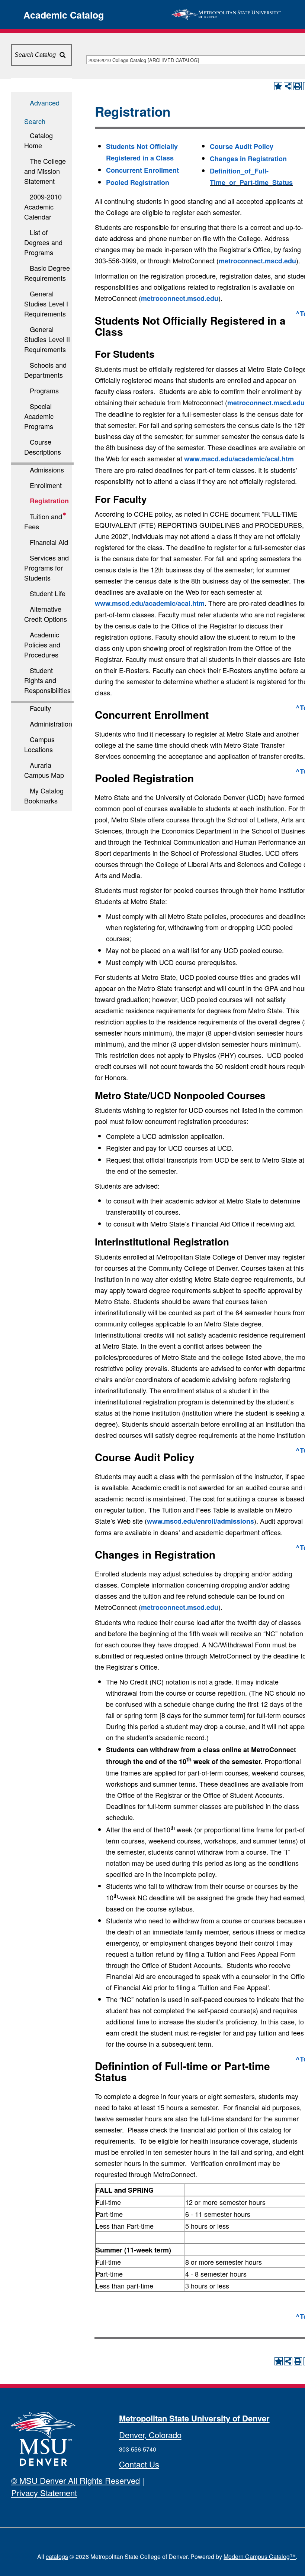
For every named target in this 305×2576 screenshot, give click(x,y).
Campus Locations (39, 744)
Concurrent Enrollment (142, 170)
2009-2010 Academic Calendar (43, 207)
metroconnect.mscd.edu (257, 261)
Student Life (48, 593)
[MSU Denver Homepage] (226, 13)
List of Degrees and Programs (43, 242)
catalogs (57, 2556)
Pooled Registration (138, 182)
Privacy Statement (44, 2493)
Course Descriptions (43, 447)
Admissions (47, 470)
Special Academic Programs (39, 416)
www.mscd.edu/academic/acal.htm (239, 459)
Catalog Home (38, 140)
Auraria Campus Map (44, 770)
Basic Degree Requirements (47, 273)
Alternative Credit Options (46, 614)
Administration (51, 724)
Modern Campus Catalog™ (260, 2556)
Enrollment (46, 485)
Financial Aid (49, 542)
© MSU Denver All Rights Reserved (76, 2480)
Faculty (40, 708)
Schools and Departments (45, 370)
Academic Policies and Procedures (42, 644)
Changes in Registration (248, 159)
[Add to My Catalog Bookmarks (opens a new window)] (278, 86)
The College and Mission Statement (45, 171)
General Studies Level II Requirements (47, 339)
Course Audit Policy (242, 146)
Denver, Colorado (150, 2435)
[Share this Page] (288, 86)
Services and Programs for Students (46, 568)
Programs (44, 390)
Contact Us (139, 2464)
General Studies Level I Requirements (46, 303)
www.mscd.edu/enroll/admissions (200, 1521)
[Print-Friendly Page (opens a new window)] (298, 86)
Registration (49, 501)
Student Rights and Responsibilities (47, 680)
